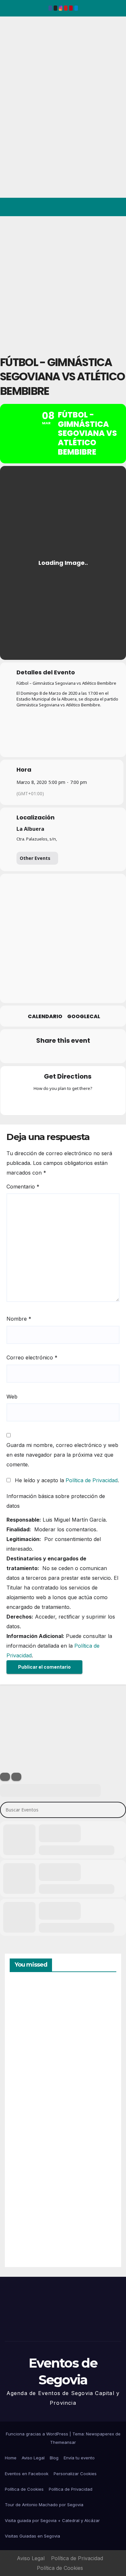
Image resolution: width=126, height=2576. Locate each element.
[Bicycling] (88, 1103)
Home (11, 2458)
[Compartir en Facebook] (23, 1054)
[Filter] (5, 1777)
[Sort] (16, 1777)
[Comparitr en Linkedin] (49, 1054)
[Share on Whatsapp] (75, 1054)
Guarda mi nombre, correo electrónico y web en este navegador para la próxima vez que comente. (62, 1455)
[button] (93, 207)
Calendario (45, 1017)
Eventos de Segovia (15, 61)
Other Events (35, 858)
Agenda (26, 2234)
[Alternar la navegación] (116, 207)
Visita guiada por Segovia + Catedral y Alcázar (52, 2520)
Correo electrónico (32, 1357)
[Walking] (76, 1103)
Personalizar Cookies (75, 2474)
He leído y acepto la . (66, 1480)
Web (12, 1397)
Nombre (19, 1319)
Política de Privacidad (92, 1480)
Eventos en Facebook (27, 2474)
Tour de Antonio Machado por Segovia (44, 2505)
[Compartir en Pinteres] (62, 1054)
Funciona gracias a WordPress (38, 2434)
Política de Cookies (24, 2489)
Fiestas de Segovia (26, 2084)
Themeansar (63, 2442)
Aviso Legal (33, 2458)
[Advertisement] (63, 282)
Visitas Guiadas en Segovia (32, 2536)
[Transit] (63, 1103)
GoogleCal (84, 1017)
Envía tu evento (79, 2458)
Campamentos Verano (32, 2012)
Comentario (23, 1187)
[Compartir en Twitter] (36, 1054)
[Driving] (50, 1103)
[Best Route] (38, 1103)
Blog (54, 2458)
